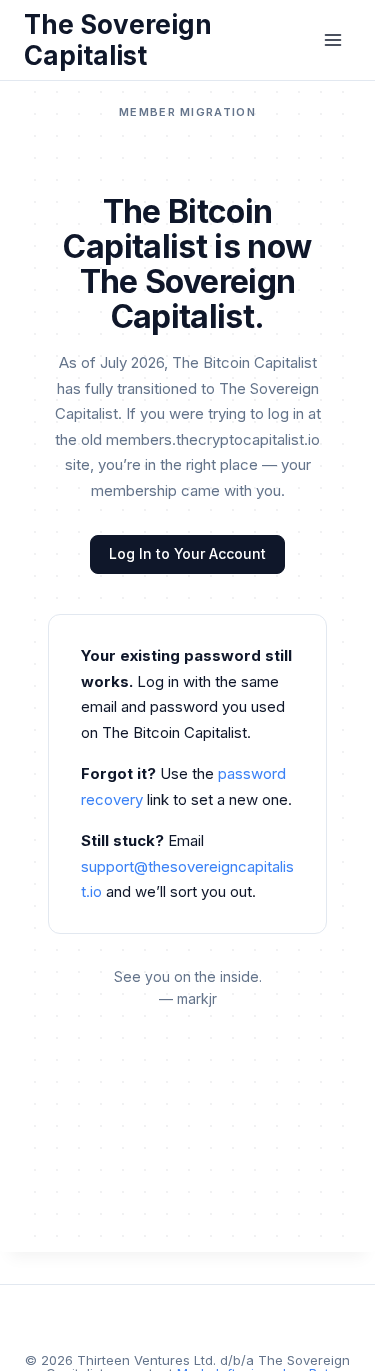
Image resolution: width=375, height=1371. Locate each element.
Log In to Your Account (187, 553)
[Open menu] (332, 39)
